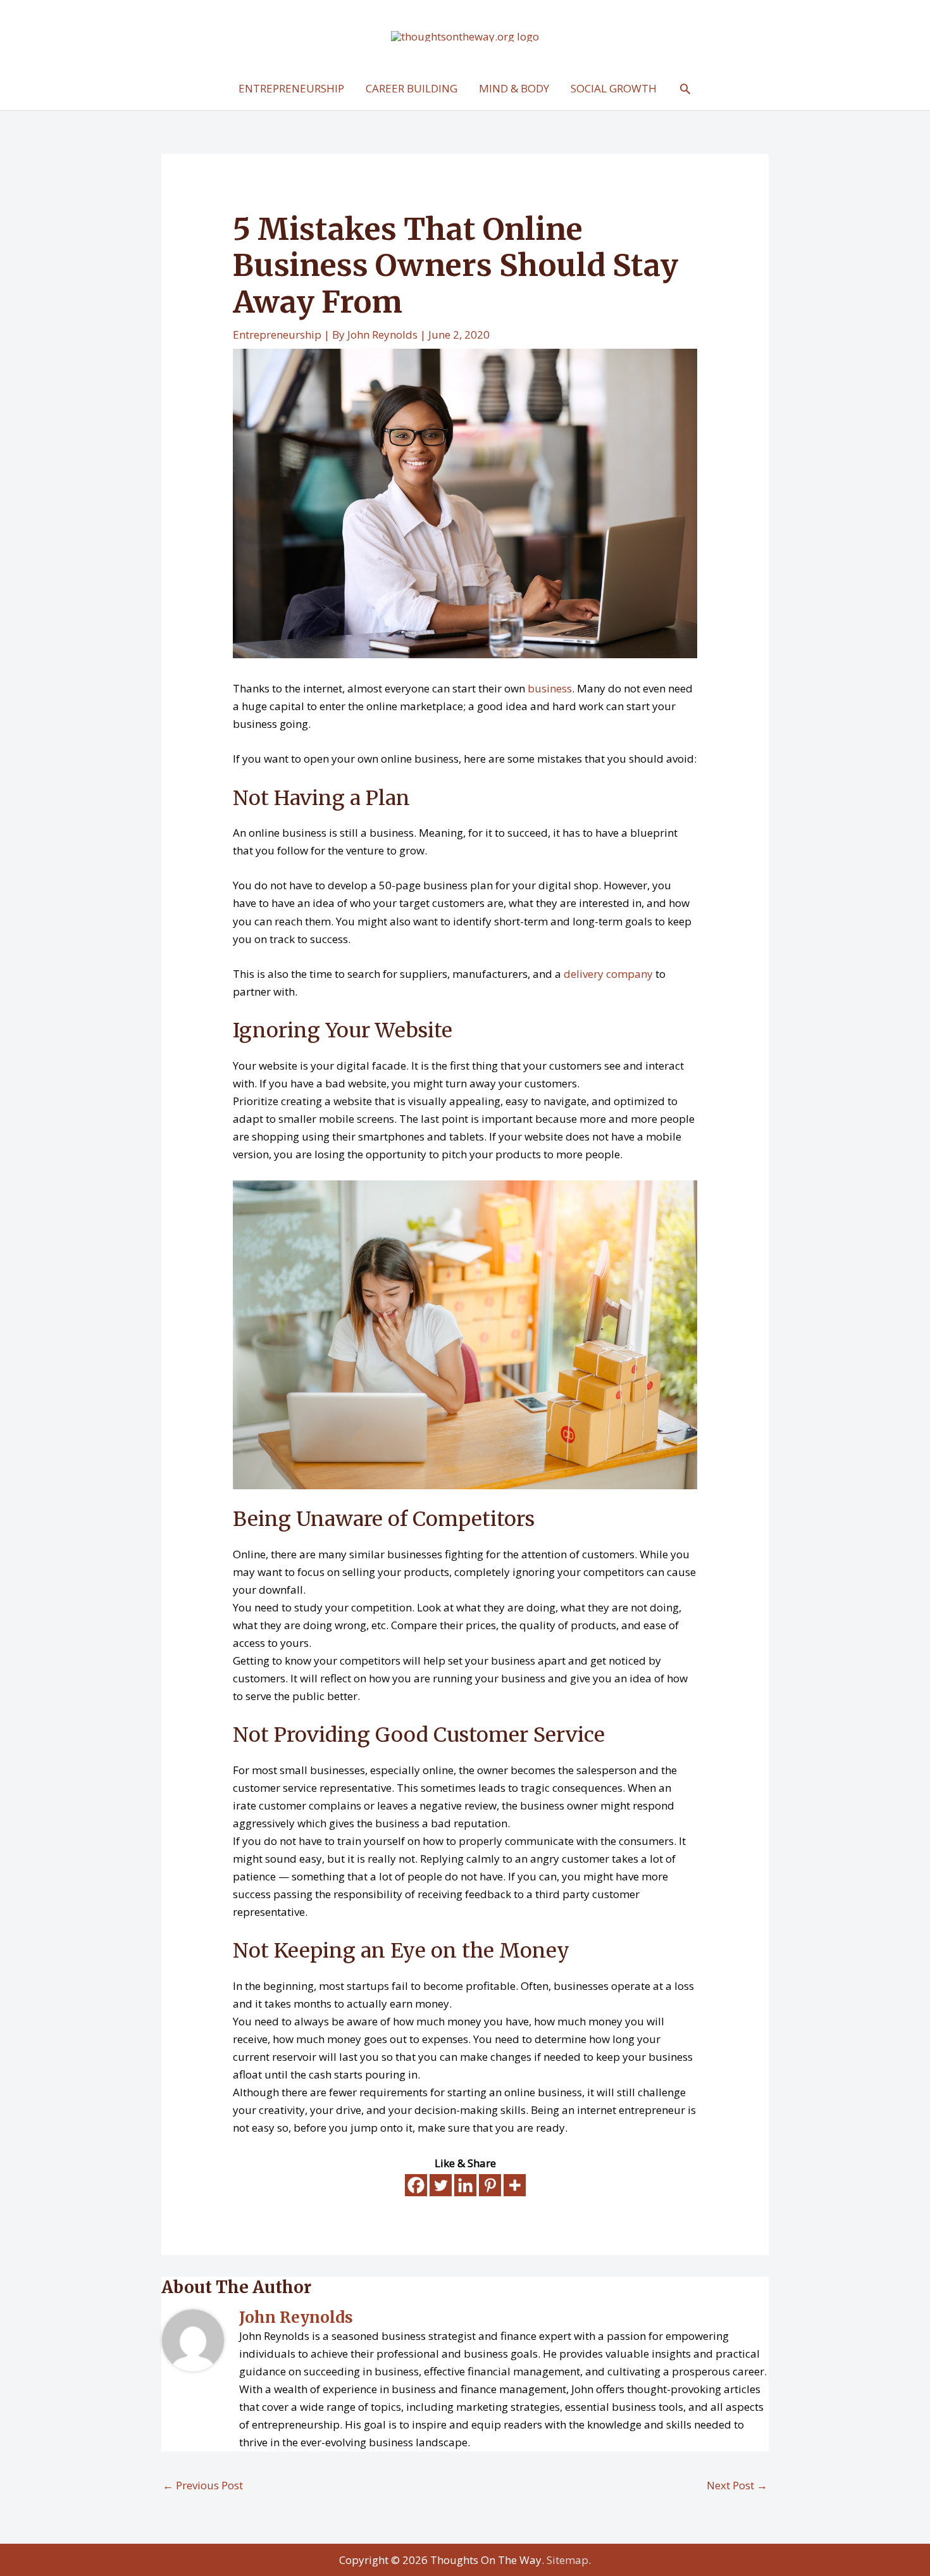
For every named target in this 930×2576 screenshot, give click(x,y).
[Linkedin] (465, 2185)
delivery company (608, 974)
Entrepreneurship (277, 335)
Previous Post (203, 2485)
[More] (515, 2185)
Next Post (737, 2485)
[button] (685, 89)
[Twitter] (441, 2185)
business (549, 688)
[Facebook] (416, 2185)
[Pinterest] (490, 2185)
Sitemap (567, 2560)
